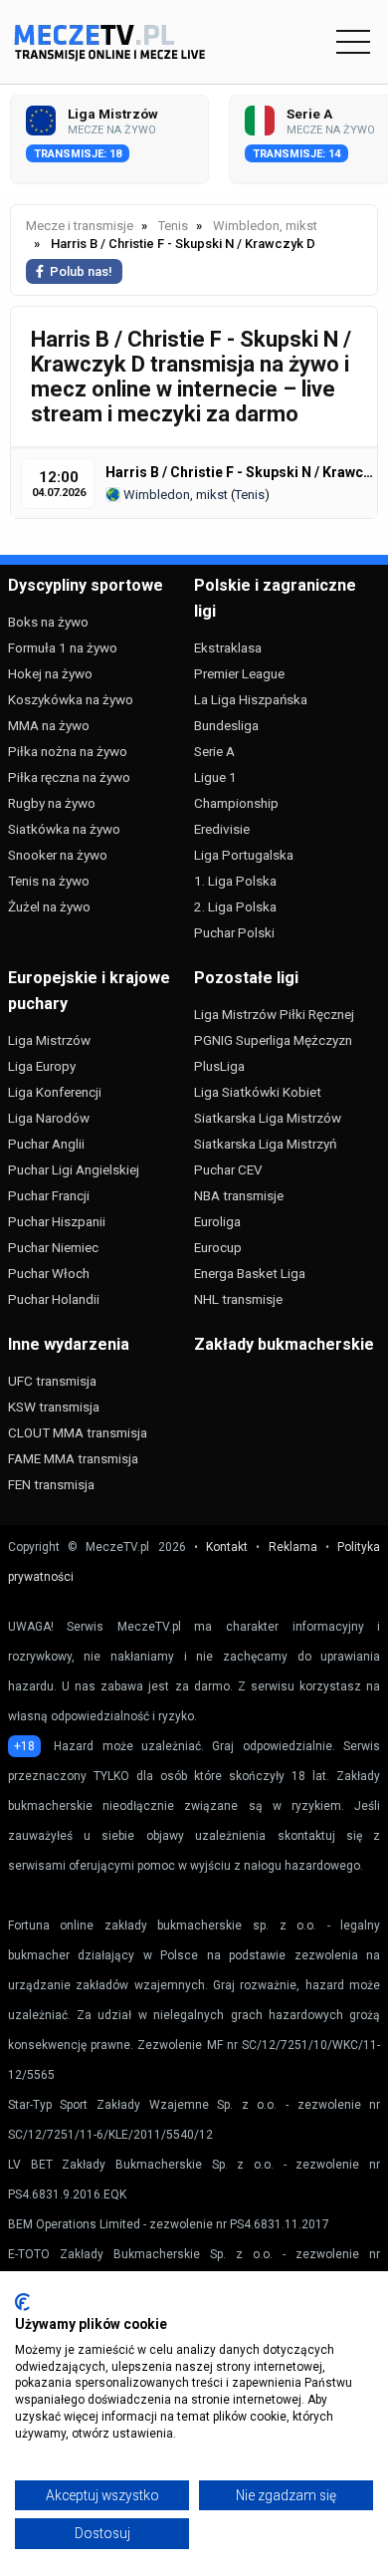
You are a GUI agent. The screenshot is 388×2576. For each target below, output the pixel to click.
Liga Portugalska (244, 855)
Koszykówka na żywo (71, 699)
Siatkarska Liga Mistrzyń (265, 1144)
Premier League (239, 673)
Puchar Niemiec (53, 1247)
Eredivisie (222, 829)
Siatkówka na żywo (64, 829)
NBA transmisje (239, 1195)
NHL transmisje (238, 1299)
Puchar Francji (49, 1195)
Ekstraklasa (228, 647)
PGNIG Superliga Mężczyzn (273, 1040)
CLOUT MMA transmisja (78, 1432)
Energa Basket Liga (250, 1273)
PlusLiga (219, 1066)
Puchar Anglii (46, 1144)
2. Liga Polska (235, 906)
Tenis (250, 495)
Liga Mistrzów (49, 1040)
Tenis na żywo (49, 881)
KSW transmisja (54, 1407)
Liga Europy (42, 1066)
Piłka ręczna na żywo (69, 777)
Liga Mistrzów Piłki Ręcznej (274, 1014)
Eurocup (218, 1247)
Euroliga (217, 1221)
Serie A (214, 751)
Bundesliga (226, 725)
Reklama (293, 1547)
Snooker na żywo (58, 855)
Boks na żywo (48, 622)
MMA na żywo (49, 725)
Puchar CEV (228, 1169)
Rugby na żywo (52, 803)
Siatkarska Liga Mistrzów (268, 1118)
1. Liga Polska (235, 881)
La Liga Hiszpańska (251, 699)
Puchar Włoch (49, 1273)
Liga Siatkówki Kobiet (258, 1092)
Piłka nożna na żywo (68, 751)
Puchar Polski (234, 932)
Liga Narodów (49, 1118)
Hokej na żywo (50, 673)
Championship (236, 803)
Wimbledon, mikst (174, 495)
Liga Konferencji (55, 1092)
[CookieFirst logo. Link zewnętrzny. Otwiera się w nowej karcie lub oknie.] (22, 2302)
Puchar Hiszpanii (57, 1221)
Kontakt (227, 1547)
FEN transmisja (51, 1484)
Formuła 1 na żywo (63, 647)
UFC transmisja (52, 1381)
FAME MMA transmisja (73, 1458)
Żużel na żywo (49, 906)
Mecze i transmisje (80, 226)
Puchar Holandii (54, 1299)
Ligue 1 (215, 777)
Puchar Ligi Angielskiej (74, 1169)
